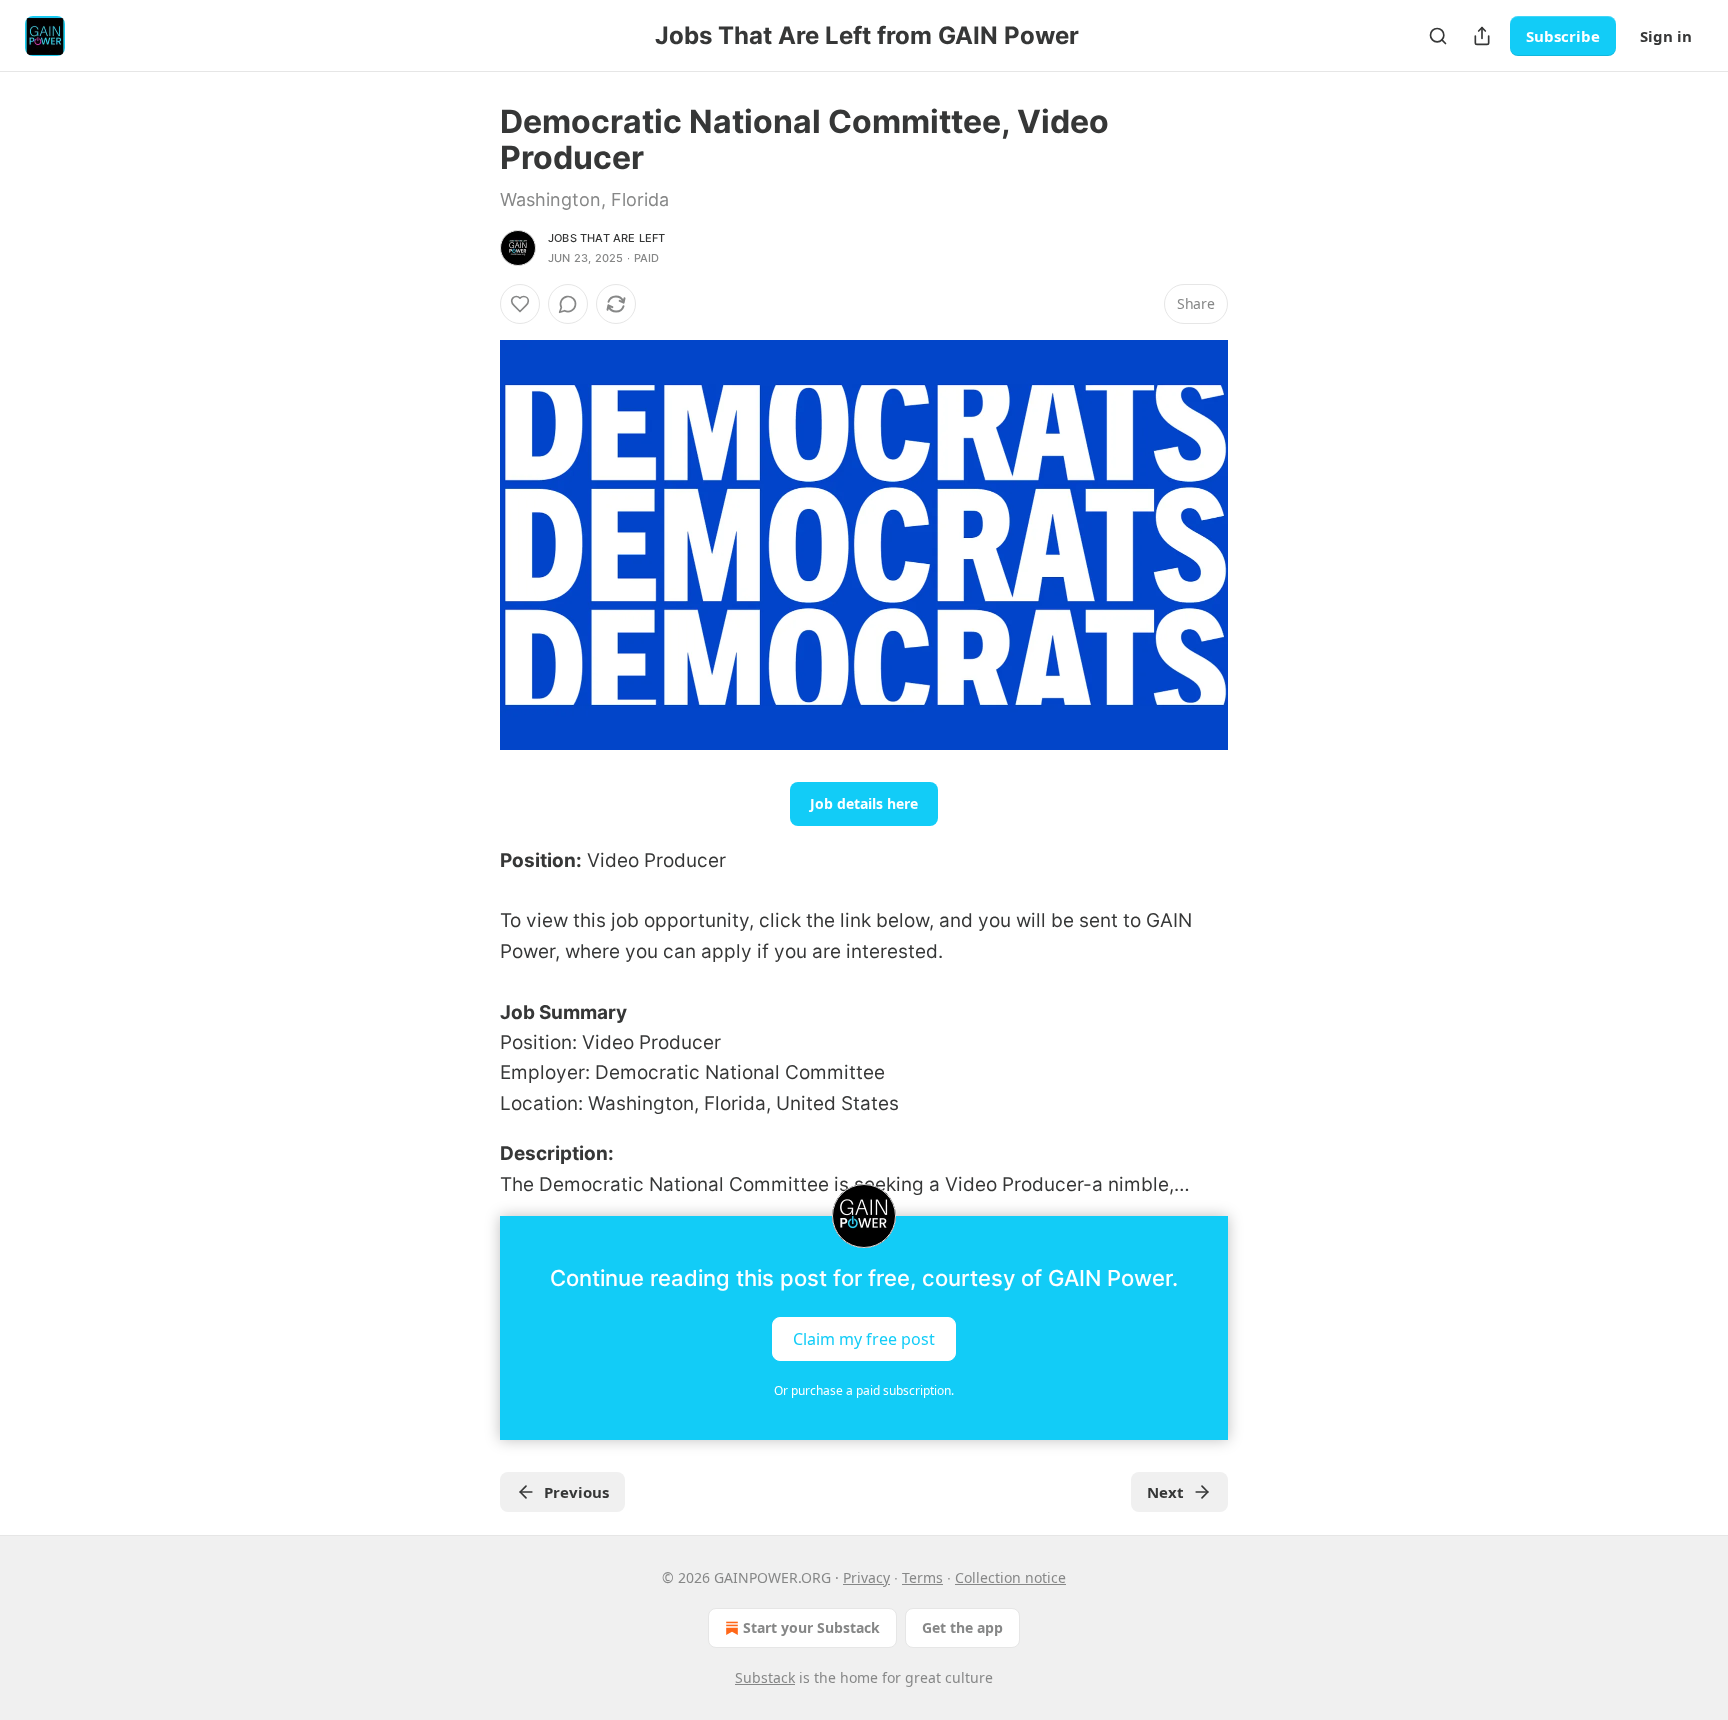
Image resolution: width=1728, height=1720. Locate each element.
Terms (922, 1577)
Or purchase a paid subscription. (864, 1390)
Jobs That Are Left (607, 238)
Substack (765, 1677)
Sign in (1666, 36)
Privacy (866, 1577)
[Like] (520, 304)
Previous (576, 1492)
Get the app (962, 1627)
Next (1165, 1492)
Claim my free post (864, 1338)
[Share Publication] (1482, 36)
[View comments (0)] (568, 304)
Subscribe (1563, 36)
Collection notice (1010, 1577)
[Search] (1438, 36)
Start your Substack (811, 1627)
